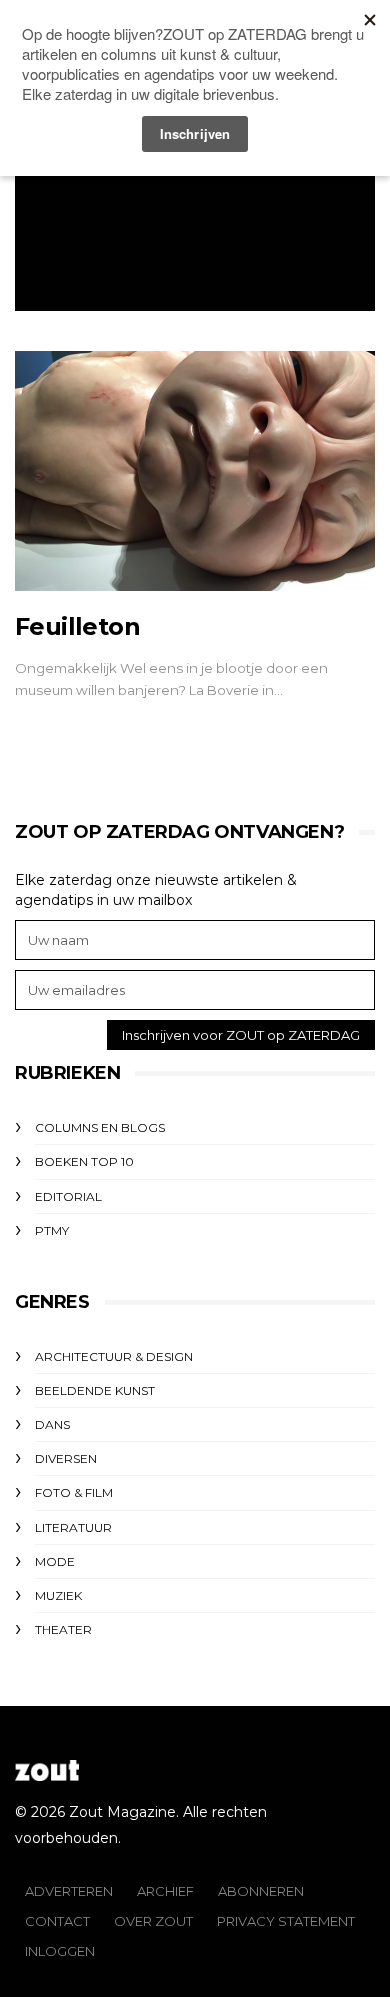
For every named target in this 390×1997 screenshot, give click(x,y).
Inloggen (60, 1951)
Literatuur (73, 1527)
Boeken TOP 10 (84, 1161)
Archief (165, 1891)
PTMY (52, 1230)
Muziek (58, 1595)
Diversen (66, 1458)
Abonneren (261, 1891)
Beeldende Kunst (95, 1390)
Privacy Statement (286, 1921)
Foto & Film (74, 1492)
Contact (57, 1921)
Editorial (68, 1196)
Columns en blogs (100, 1127)
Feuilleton (77, 626)
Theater (63, 1629)
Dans (52, 1424)
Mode (55, 1561)
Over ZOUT (153, 1921)
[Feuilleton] (195, 471)
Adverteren (69, 1891)
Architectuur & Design (114, 1356)
